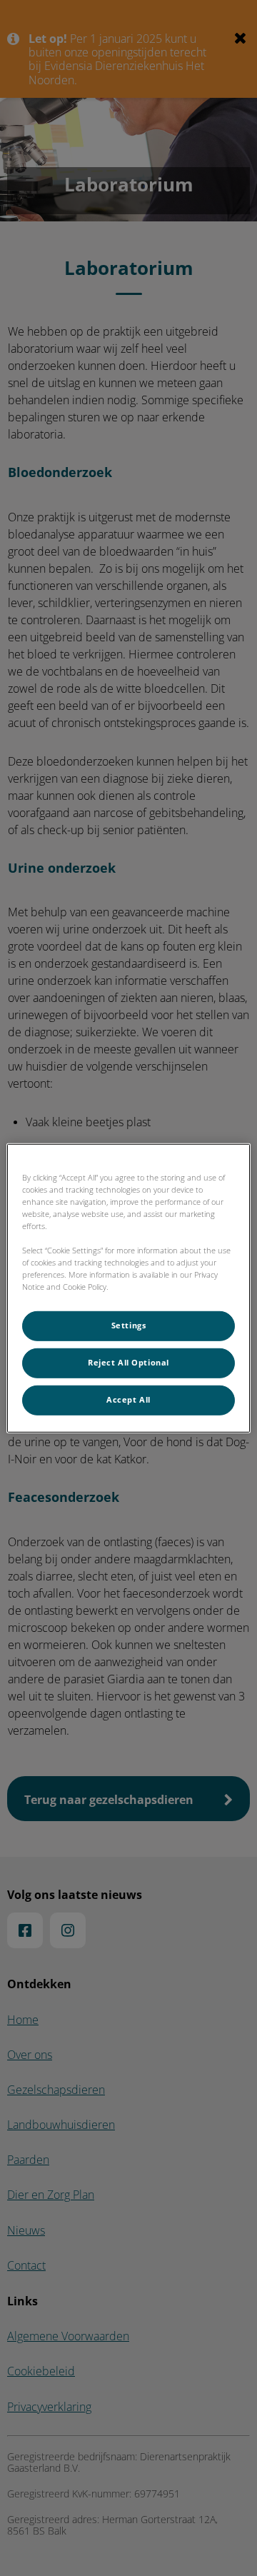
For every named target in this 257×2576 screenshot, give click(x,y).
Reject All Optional (128, 1363)
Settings (129, 1325)
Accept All (128, 1400)
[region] (128, 1288)
